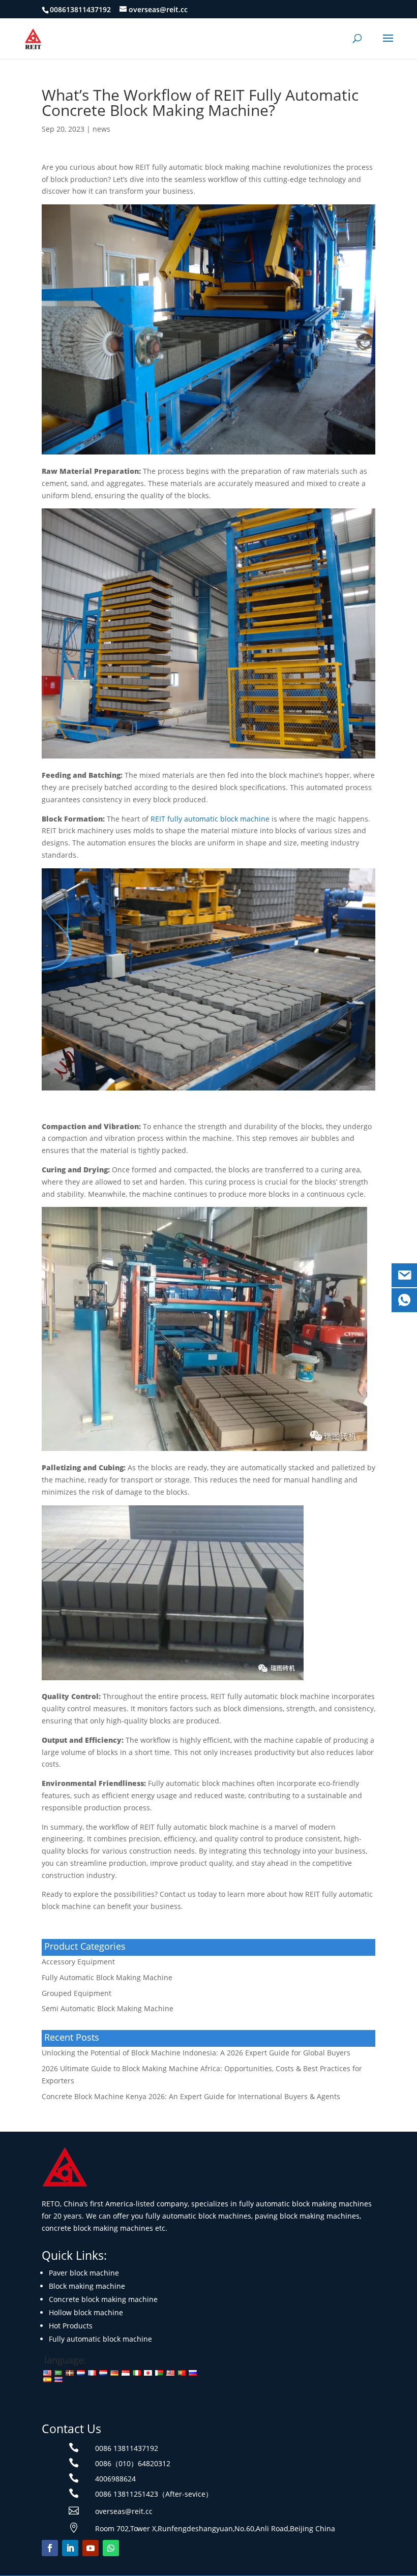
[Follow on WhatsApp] (111, 2548)
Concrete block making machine (103, 2299)
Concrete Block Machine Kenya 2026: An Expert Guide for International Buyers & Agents (191, 2096)
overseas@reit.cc (124, 2511)
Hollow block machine (86, 2312)
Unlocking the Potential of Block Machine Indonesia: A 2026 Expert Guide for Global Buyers (196, 2053)
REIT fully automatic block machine (210, 819)
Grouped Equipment (77, 1993)
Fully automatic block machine (100, 2339)
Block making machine (87, 2286)
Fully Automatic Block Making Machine (107, 1977)
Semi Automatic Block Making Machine (108, 2008)
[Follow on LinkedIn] (70, 2548)
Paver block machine (84, 2273)
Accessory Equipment (78, 1962)
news (101, 129)
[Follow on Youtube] (91, 2548)
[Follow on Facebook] (50, 2548)
